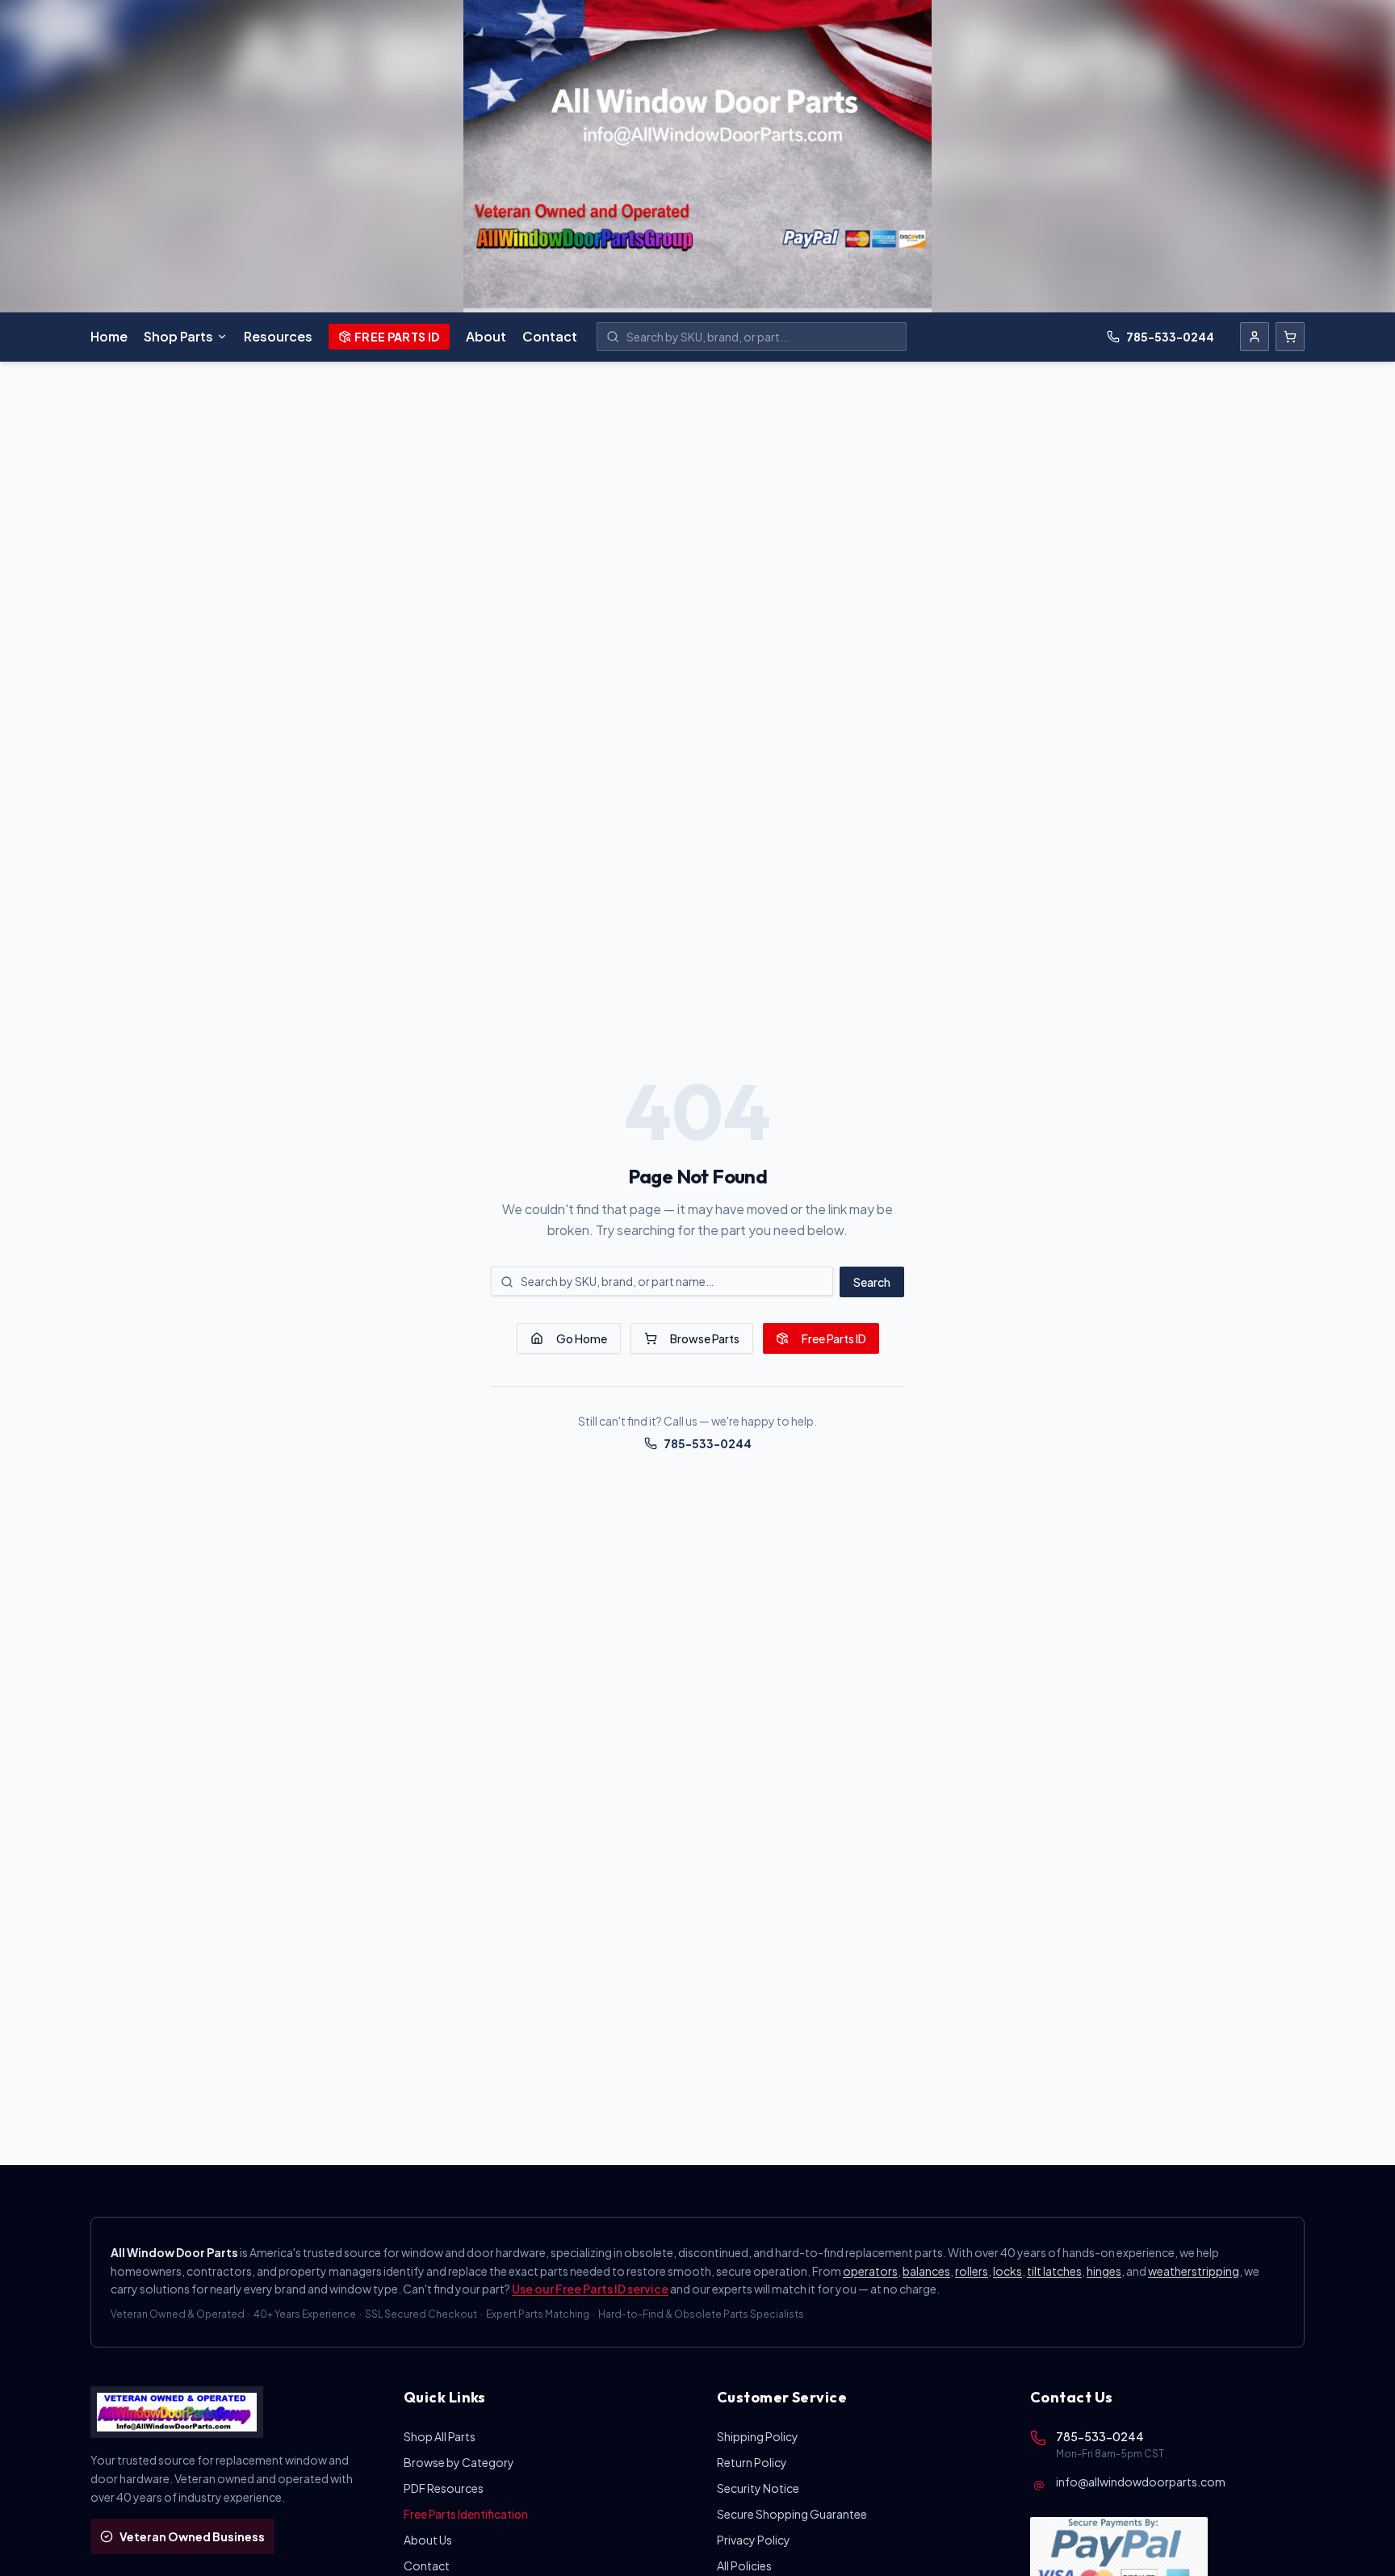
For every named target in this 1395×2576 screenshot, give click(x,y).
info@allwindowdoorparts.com (1141, 2482)
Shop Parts (178, 336)
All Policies (744, 2566)
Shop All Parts (440, 2436)
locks (1007, 2271)
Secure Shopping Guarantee (792, 2514)
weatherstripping (1194, 2271)
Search (872, 1282)
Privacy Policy (754, 2540)
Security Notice (758, 2488)
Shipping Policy (758, 2436)
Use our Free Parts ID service (590, 2289)
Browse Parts (705, 1338)
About (486, 336)
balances (926, 2271)
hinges (1104, 2271)
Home (109, 336)
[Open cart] (1290, 337)
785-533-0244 (1170, 337)
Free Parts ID (397, 337)
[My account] (1255, 337)
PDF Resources (444, 2488)
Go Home (582, 1338)
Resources (278, 336)
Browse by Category (459, 2462)
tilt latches (1054, 2271)
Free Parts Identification (466, 2514)
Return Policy (752, 2462)
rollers (972, 2271)
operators (870, 2271)
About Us (428, 2540)
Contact (550, 336)
